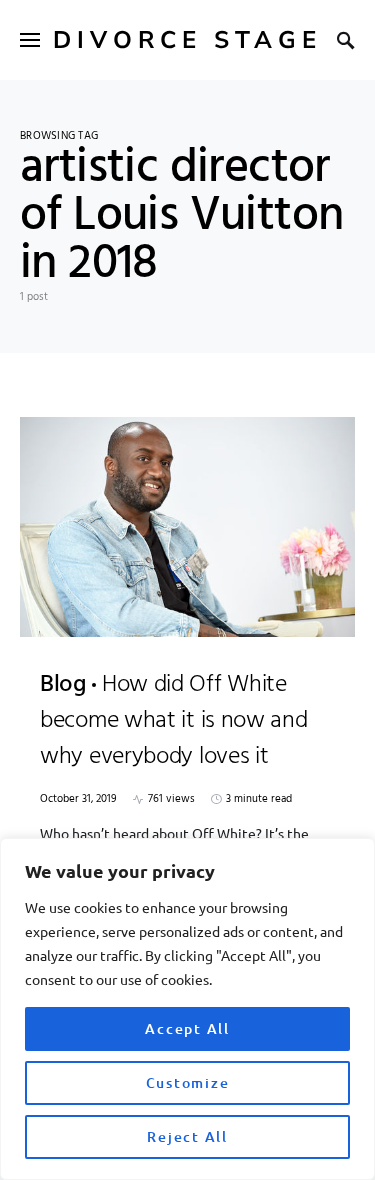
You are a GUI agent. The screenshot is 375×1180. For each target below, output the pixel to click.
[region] (187, 1009)
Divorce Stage (187, 40)
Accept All (187, 1028)
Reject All (187, 1136)
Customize (188, 1082)
